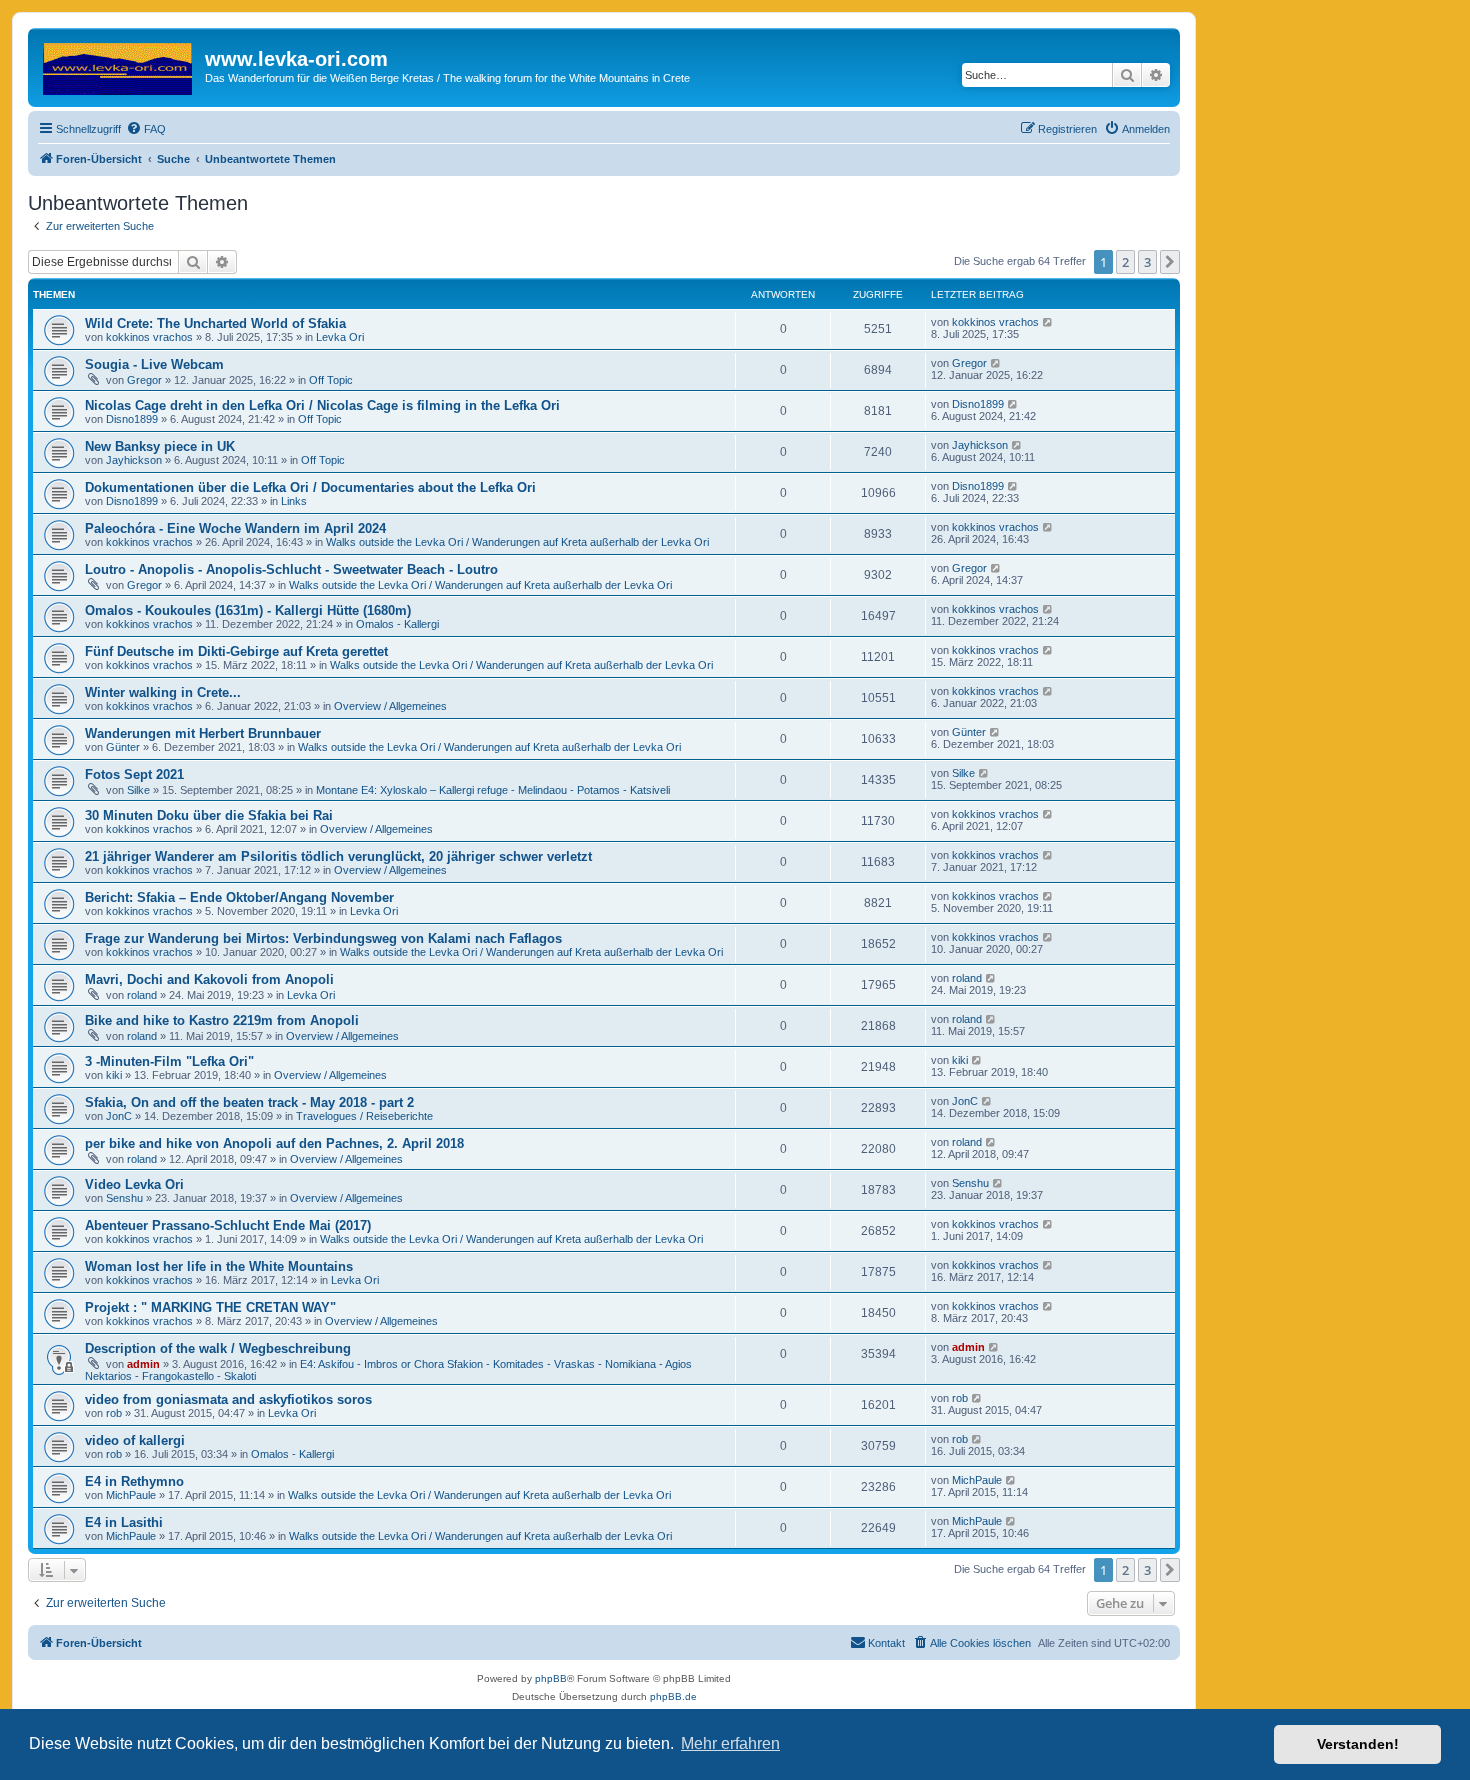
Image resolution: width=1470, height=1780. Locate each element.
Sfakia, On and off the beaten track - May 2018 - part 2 (249, 1102)
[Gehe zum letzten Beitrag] (1048, 322)
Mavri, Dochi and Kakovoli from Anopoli (209, 979)
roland (142, 995)
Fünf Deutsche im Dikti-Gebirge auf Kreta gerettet (236, 651)
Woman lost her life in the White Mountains (219, 1266)
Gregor (144, 380)
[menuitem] (146, 129)
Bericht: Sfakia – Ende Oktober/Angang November (239, 897)
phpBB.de (673, 1696)
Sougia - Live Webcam (154, 364)
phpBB (551, 1678)
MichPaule (131, 1495)
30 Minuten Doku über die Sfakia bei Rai (209, 815)
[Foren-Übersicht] (119, 65)
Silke (138, 790)
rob (114, 1413)
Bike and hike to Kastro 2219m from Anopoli (222, 1020)
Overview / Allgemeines (390, 706)
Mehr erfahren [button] (730, 1743)
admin (143, 1364)
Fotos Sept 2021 (134, 774)
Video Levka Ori (134, 1184)
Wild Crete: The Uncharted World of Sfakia (215, 323)
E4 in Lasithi (124, 1522)
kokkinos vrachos (149, 337)
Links (294, 501)
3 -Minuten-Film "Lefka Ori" (169, 1061)
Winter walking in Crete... (163, 692)
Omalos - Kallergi (397, 624)
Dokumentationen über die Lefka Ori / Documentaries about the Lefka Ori (310, 487)
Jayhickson (134, 460)
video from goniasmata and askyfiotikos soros (228, 1399)
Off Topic (331, 380)
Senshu (124, 1198)
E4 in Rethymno (134, 1481)
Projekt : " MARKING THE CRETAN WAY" (210, 1307)
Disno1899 (132, 419)
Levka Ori (340, 337)
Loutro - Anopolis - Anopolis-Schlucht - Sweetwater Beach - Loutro (291, 569)
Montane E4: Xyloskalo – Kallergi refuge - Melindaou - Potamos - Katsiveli (493, 790)
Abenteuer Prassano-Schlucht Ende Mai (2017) (228, 1225)
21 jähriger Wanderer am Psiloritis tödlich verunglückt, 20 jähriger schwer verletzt (338, 856)
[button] (1170, 262)
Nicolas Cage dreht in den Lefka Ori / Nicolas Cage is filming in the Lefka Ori (322, 405)
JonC (119, 1116)
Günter (123, 747)
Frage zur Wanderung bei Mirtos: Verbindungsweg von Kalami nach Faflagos (323, 938)
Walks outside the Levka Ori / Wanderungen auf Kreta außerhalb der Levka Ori (517, 542)
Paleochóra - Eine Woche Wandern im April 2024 (235, 528)
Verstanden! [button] (1358, 1744)
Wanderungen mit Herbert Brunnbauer (203, 733)
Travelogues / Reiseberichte (364, 1116)
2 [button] (1125, 262)
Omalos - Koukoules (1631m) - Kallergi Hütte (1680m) (248, 610)
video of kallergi (135, 1440)
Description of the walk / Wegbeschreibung (218, 1348)
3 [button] (1147, 262)
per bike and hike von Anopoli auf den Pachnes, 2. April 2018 (274, 1143)
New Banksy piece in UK (160, 446)
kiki (114, 1075)
